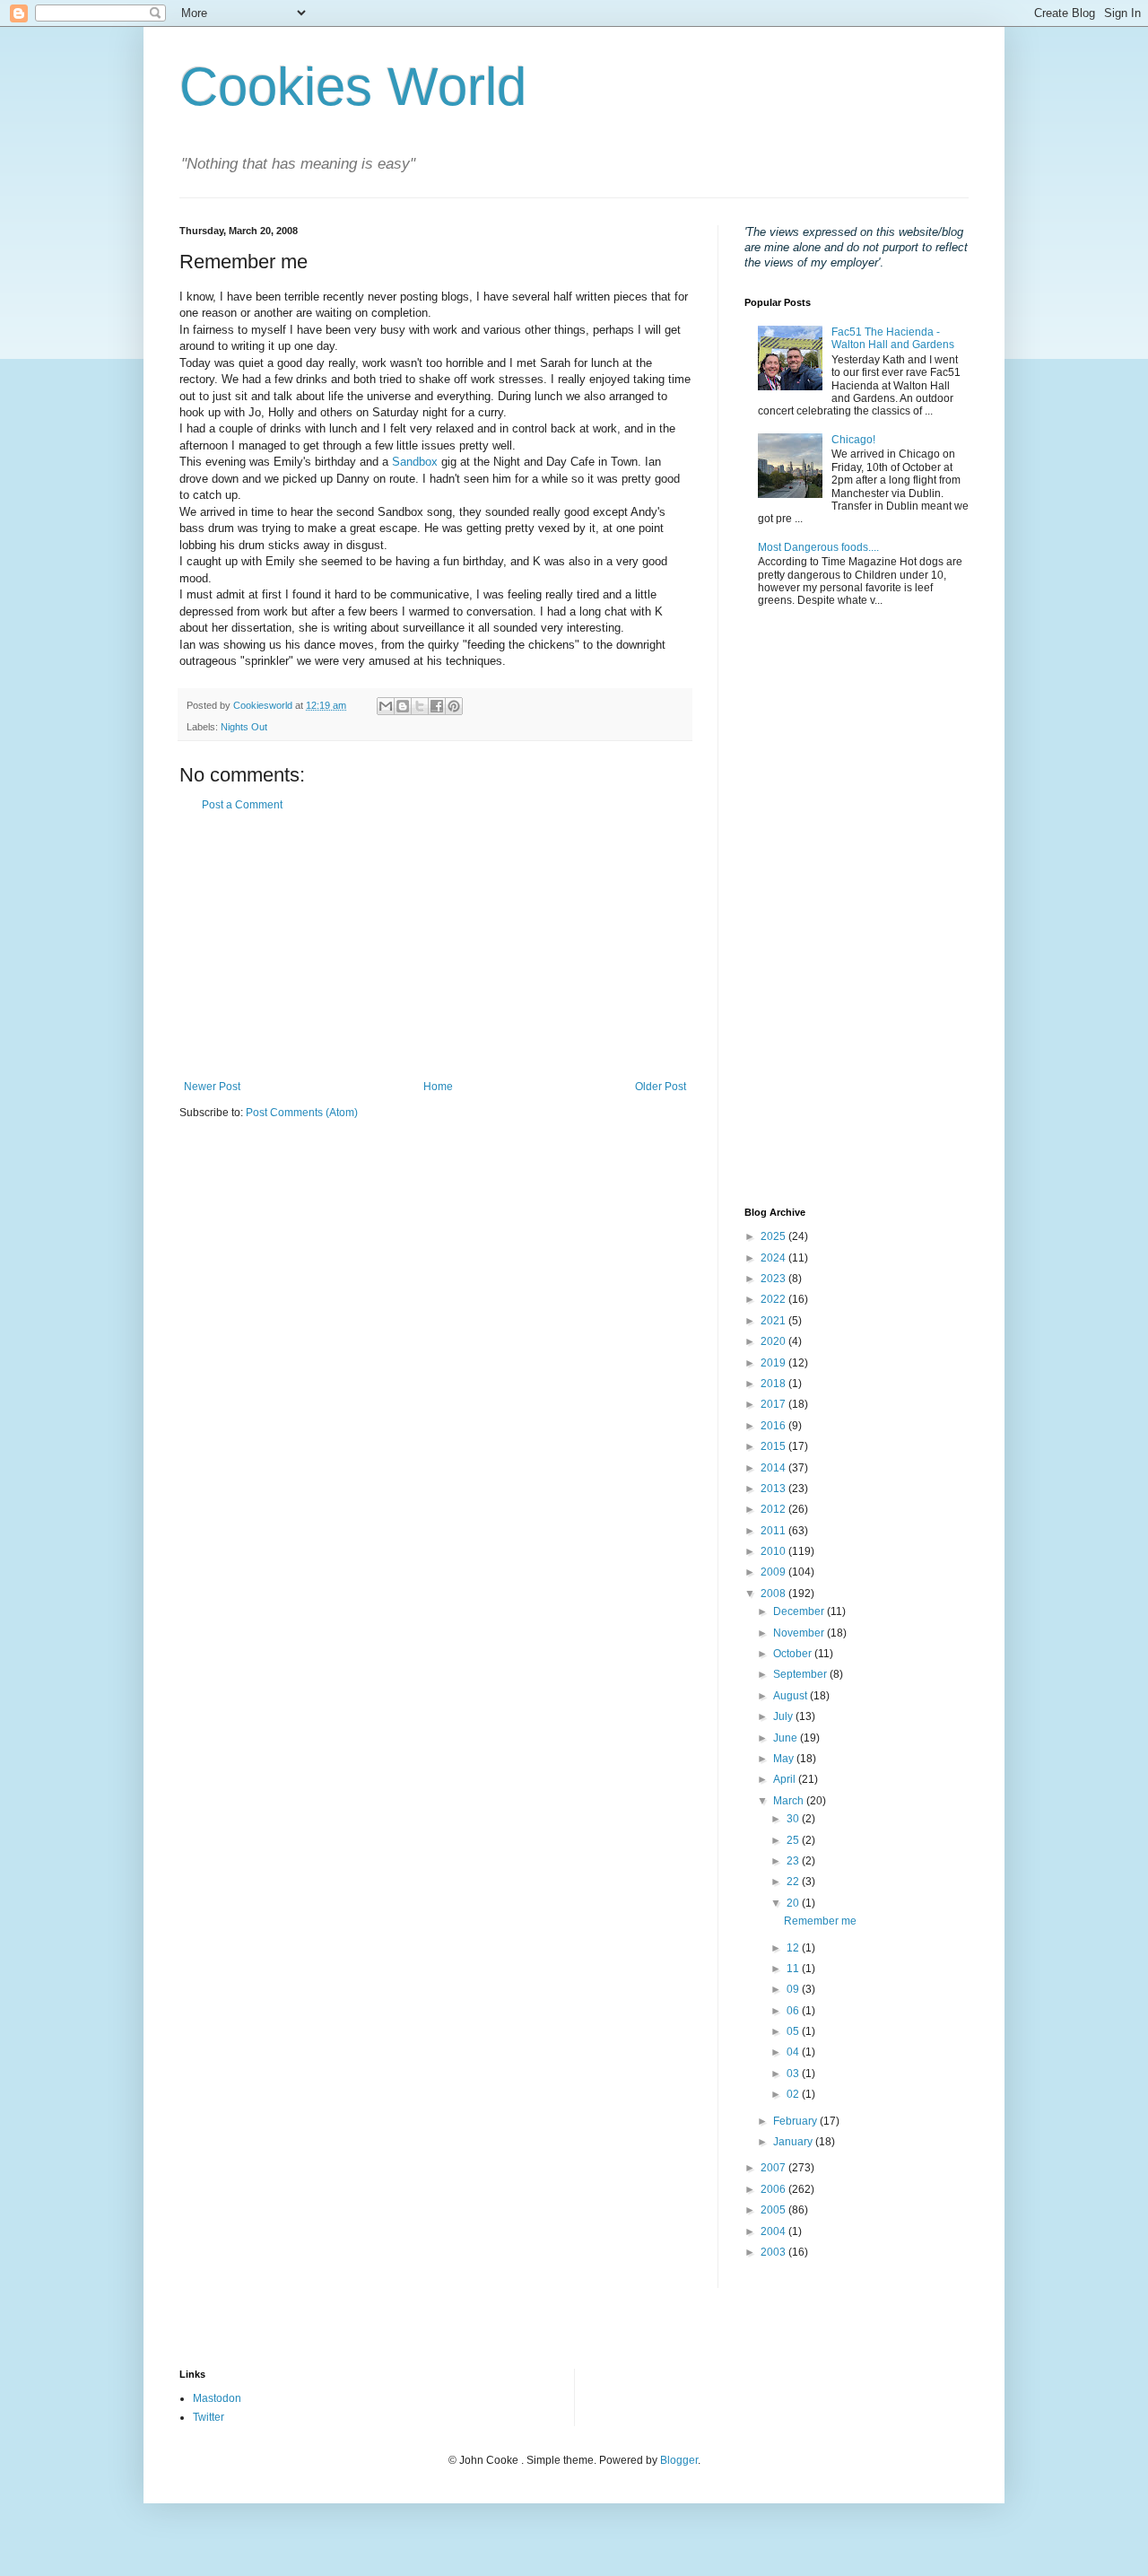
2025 (774, 1236)
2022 (774, 1299)
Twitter (209, 2417)
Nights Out (244, 727)
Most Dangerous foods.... (818, 547)
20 (794, 1903)
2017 (774, 1404)
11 (794, 1969)
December (800, 1611)
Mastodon (217, 2398)
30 (794, 1819)
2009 (774, 1572)
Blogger (679, 2460)
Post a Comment (242, 805)
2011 (774, 1531)
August (791, 1696)
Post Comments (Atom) (302, 1113)
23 (794, 1861)
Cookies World (353, 87)
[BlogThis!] (403, 706)
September (801, 1674)
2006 (774, 2189)
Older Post (661, 1087)
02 (794, 2094)
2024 (774, 1258)
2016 (774, 1426)
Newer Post (212, 1087)
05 (794, 2031)
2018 (774, 1384)
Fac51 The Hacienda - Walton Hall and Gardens (893, 338)
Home (438, 1087)
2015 (774, 1446)
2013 (774, 1489)
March (790, 1801)
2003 (774, 2252)
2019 (774, 1363)
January (794, 2142)
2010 (774, 1551)
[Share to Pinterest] (454, 706)
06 (794, 2011)
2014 (774, 1468)
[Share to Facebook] (437, 706)
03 (794, 2074)
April (786, 1779)
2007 (774, 2168)
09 (794, 1989)
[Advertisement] (435, 946)
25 (794, 1840)
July (784, 1716)
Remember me (820, 1921)
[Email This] (386, 706)
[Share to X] (420, 706)
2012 (774, 1509)
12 (794, 1948)
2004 (774, 2231)
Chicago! (853, 440)
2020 (774, 1341)
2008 (774, 1594)
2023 (774, 1279)
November (800, 1633)
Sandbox (415, 462)
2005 (774, 2210)
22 (794, 1882)
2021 (774, 1321)
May (785, 1759)
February (796, 2121)
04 (794, 2052)
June (787, 1738)
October (794, 1654)
